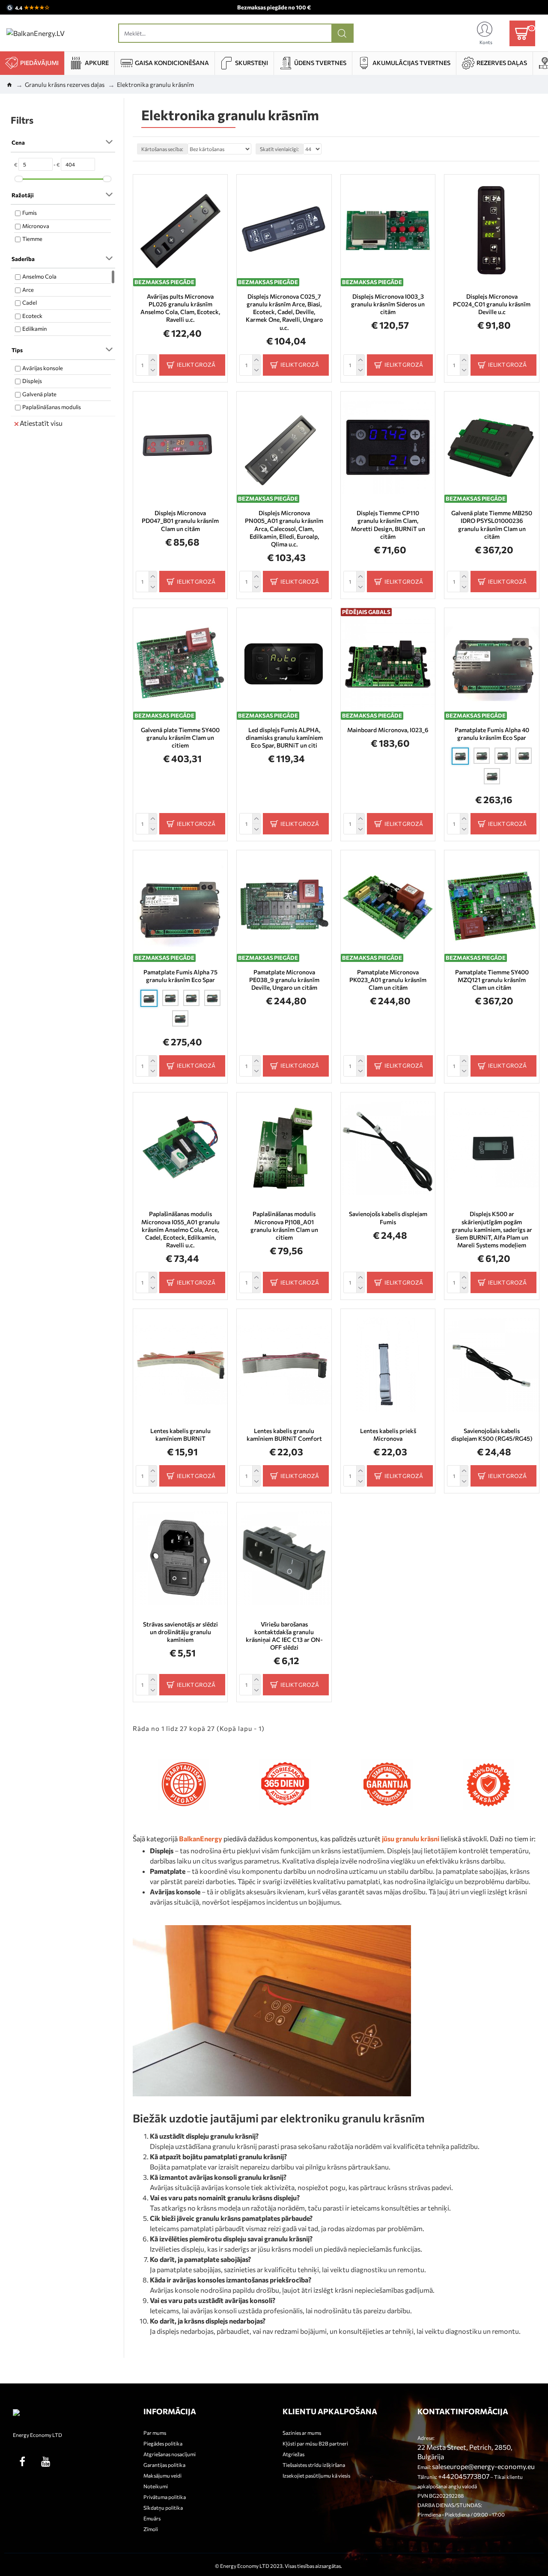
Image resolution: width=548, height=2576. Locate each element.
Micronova (36, 226)
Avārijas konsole (43, 368)
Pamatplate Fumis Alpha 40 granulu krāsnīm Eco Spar (492, 734)
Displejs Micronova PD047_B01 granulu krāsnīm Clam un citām (180, 521)
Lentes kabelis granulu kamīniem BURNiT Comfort (284, 1435)
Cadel (30, 303)
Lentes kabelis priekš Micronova (388, 1435)
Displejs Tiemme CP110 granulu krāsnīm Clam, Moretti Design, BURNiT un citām (388, 525)
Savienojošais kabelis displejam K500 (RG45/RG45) (492, 1435)
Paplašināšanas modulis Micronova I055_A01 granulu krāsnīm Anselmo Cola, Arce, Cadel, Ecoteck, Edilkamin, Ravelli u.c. (180, 1229)
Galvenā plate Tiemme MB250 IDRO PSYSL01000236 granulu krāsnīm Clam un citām (492, 525)
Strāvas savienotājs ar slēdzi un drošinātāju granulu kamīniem (180, 1632)
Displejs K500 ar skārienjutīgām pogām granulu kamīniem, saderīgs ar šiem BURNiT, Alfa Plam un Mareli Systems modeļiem (492, 1229)
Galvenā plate (39, 394)
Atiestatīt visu (41, 423)
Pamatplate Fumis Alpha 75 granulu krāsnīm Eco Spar (180, 976)
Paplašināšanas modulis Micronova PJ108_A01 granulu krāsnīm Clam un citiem (284, 1226)
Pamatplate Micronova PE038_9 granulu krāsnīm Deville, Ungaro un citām (284, 980)
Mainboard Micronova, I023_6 (388, 730)
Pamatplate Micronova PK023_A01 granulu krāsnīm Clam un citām (388, 980)
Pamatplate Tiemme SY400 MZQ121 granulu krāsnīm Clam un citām (492, 980)
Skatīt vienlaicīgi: (279, 149)
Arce (28, 290)
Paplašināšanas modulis (52, 407)
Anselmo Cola (39, 276)
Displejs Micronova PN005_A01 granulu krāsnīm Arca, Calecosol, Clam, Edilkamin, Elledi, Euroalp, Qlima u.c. (284, 528)
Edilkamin (34, 329)
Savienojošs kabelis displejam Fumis (388, 1218)
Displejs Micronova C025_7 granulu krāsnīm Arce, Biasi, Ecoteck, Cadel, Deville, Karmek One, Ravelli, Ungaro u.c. (284, 312)
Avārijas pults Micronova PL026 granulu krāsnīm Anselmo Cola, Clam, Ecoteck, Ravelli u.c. (180, 308)
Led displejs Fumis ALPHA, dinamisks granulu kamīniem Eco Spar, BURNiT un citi (284, 737)
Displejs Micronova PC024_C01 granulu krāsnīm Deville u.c (492, 304)
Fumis (30, 213)
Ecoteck (32, 316)
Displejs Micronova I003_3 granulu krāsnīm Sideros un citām (388, 304)
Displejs (32, 381)
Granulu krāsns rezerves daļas (65, 85)
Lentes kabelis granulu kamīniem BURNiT (180, 1435)
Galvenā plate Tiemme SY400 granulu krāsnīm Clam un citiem (180, 737)
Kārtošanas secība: (162, 149)
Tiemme (32, 239)
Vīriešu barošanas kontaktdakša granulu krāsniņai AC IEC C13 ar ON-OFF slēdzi (284, 1636)
